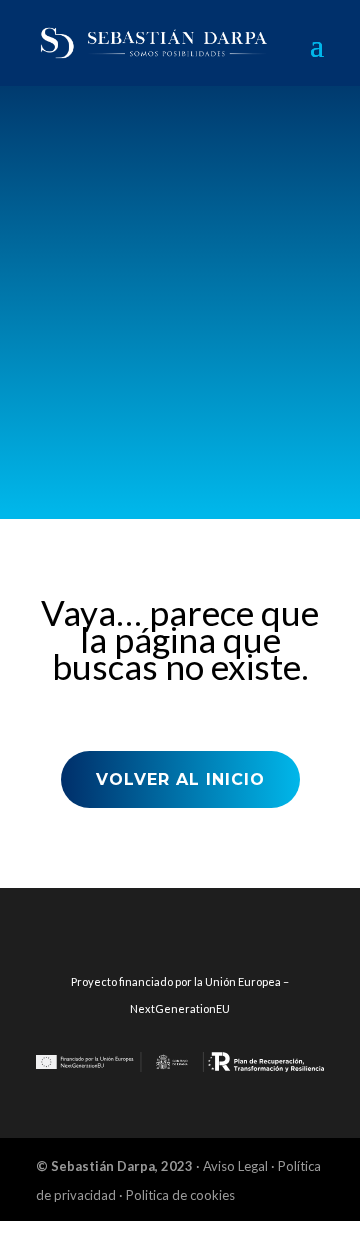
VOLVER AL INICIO (180, 779)
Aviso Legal (237, 1166)
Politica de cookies (180, 1195)
